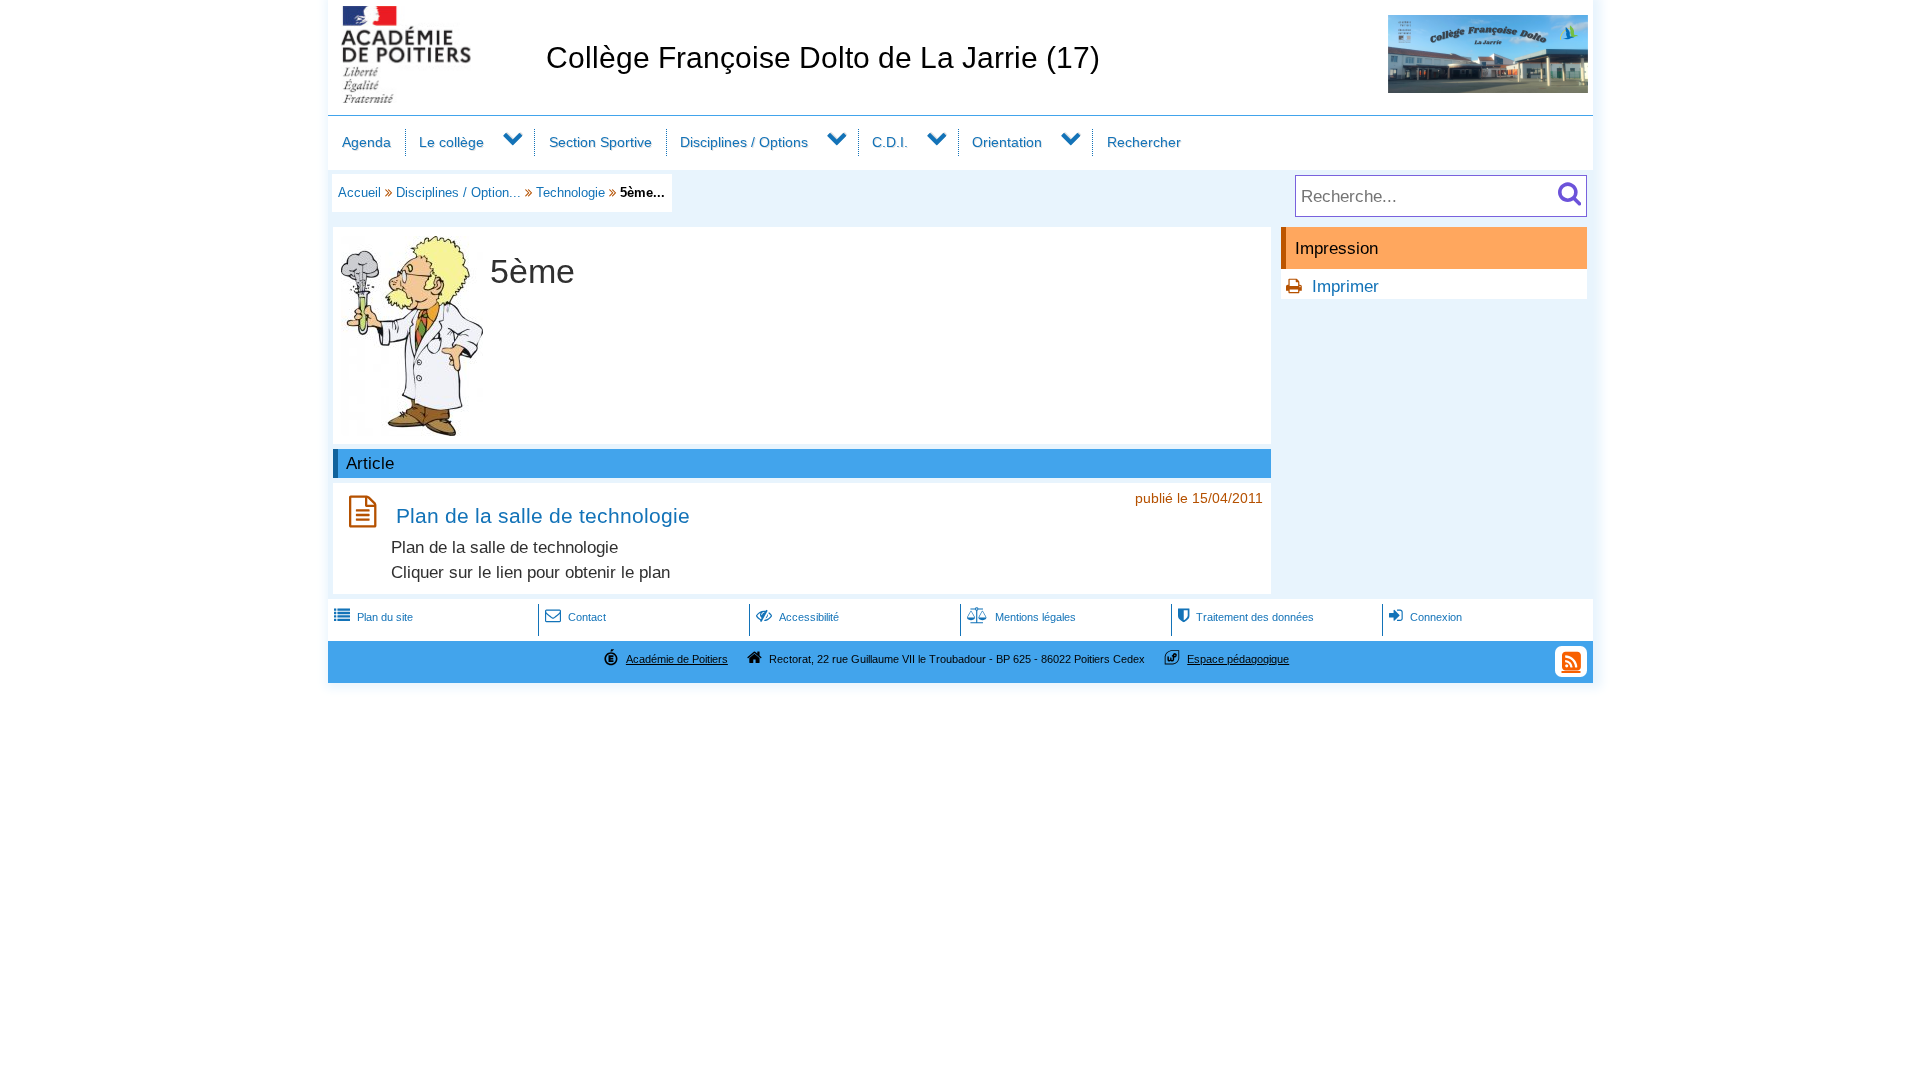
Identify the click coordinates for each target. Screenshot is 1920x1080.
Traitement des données (1246, 617)
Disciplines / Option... (458, 192)
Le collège (451, 142)
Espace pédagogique (1238, 659)
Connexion (1425, 617)
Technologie (570, 192)
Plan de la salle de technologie (543, 515)
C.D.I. (890, 142)
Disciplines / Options (744, 142)
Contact (575, 617)
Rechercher (1144, 142)
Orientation (1007, 142)
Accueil (359, 192)
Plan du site (373, 617)
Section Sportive (600, 142)
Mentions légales (1021, 617)
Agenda (366, 142)
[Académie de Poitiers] (433, 97)
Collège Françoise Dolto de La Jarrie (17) (823, 57)
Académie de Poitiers (677, 659)
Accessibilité (797, 617)
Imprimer (1345, 286)
